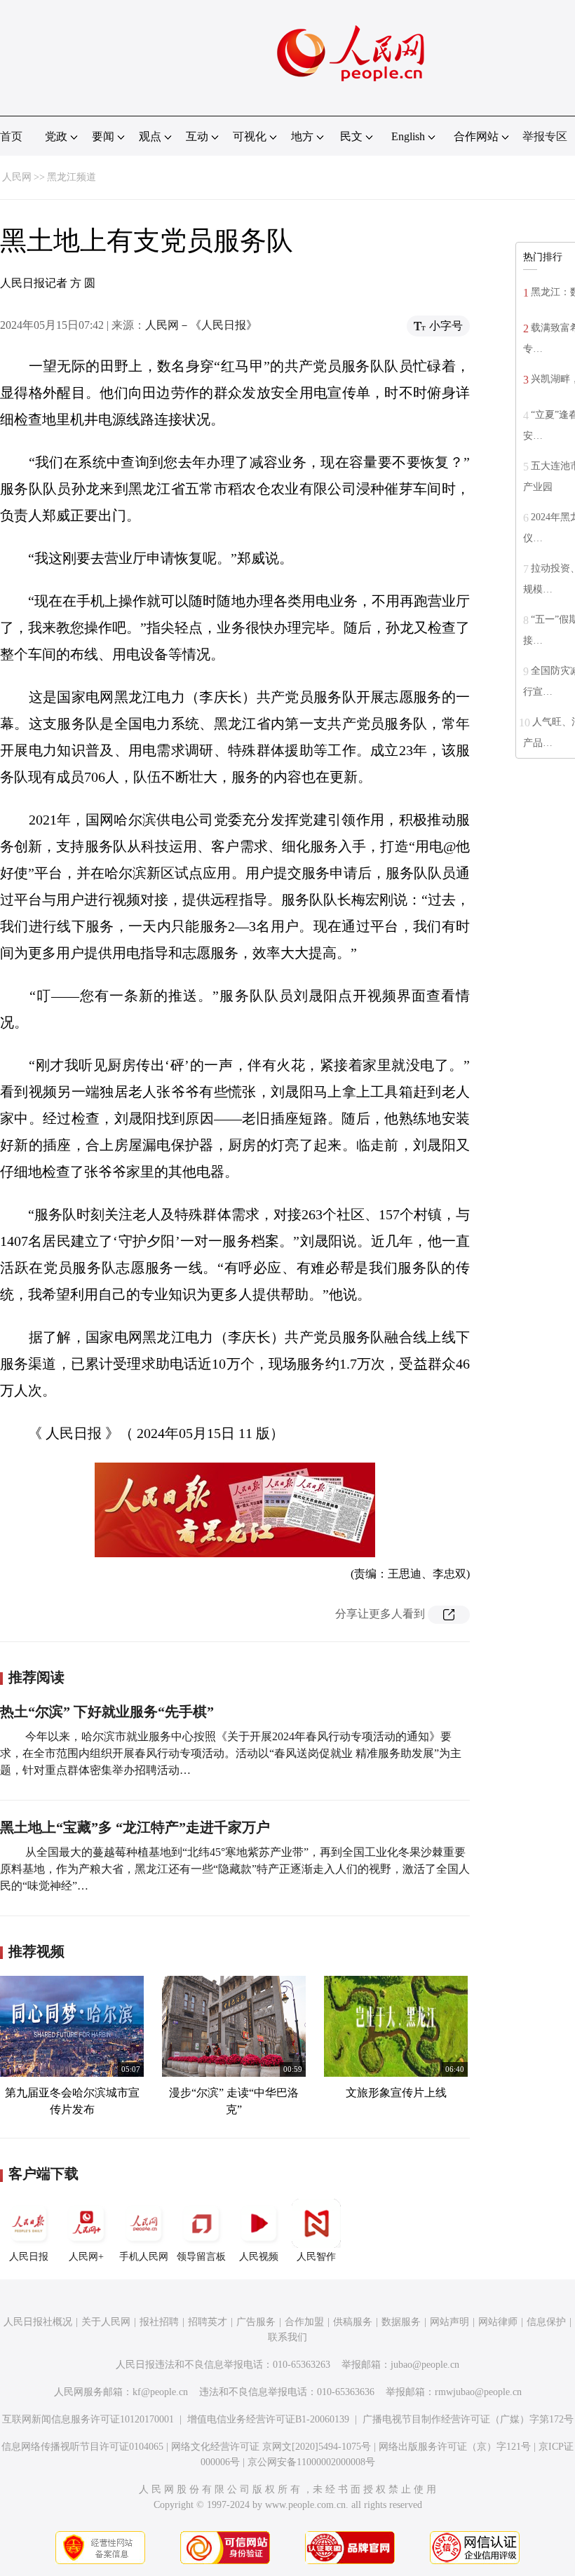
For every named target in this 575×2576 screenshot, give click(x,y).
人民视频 (259, 2257)
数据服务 (401, 2322)
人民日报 (29, 2257)
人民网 (17, 177)
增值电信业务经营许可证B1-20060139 (268, 2419)
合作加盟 (304, 2322)
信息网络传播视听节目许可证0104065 (82, 2447)
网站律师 (498, 2322)
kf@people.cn (160, 2392)
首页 (11, 136)
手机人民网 (144, 2257)
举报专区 (545, 136)
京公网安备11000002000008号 (311, 2462)
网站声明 (449, 2322)
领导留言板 (201, 2257)
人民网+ (86, 2257)
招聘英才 (208, 2322)
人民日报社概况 (38, 2322)
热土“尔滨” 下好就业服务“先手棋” (107, 1711)
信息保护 (546, 2322)
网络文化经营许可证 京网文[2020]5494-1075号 (271, 2447)
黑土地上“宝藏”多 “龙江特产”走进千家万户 (135, 1827)
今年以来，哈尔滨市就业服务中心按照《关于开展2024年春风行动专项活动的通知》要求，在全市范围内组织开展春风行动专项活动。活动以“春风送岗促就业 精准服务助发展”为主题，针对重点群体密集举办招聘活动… (231, 1753)
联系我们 (287, 2337)
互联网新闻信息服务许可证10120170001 (88, 2419)
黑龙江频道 (72, 177)
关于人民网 (106, 2322)
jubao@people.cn (425, 2365)
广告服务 (256, 2322)
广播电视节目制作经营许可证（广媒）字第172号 (468, 2419)
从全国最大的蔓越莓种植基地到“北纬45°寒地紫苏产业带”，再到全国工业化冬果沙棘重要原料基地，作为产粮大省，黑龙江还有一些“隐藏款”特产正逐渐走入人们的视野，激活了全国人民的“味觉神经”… (235, 1869)
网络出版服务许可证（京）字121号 (455, 2447)
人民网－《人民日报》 (201, 325)
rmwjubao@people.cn (478, 2392)
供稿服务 (353, 2322)
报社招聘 (159, 2322)
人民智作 (316, 2257)
